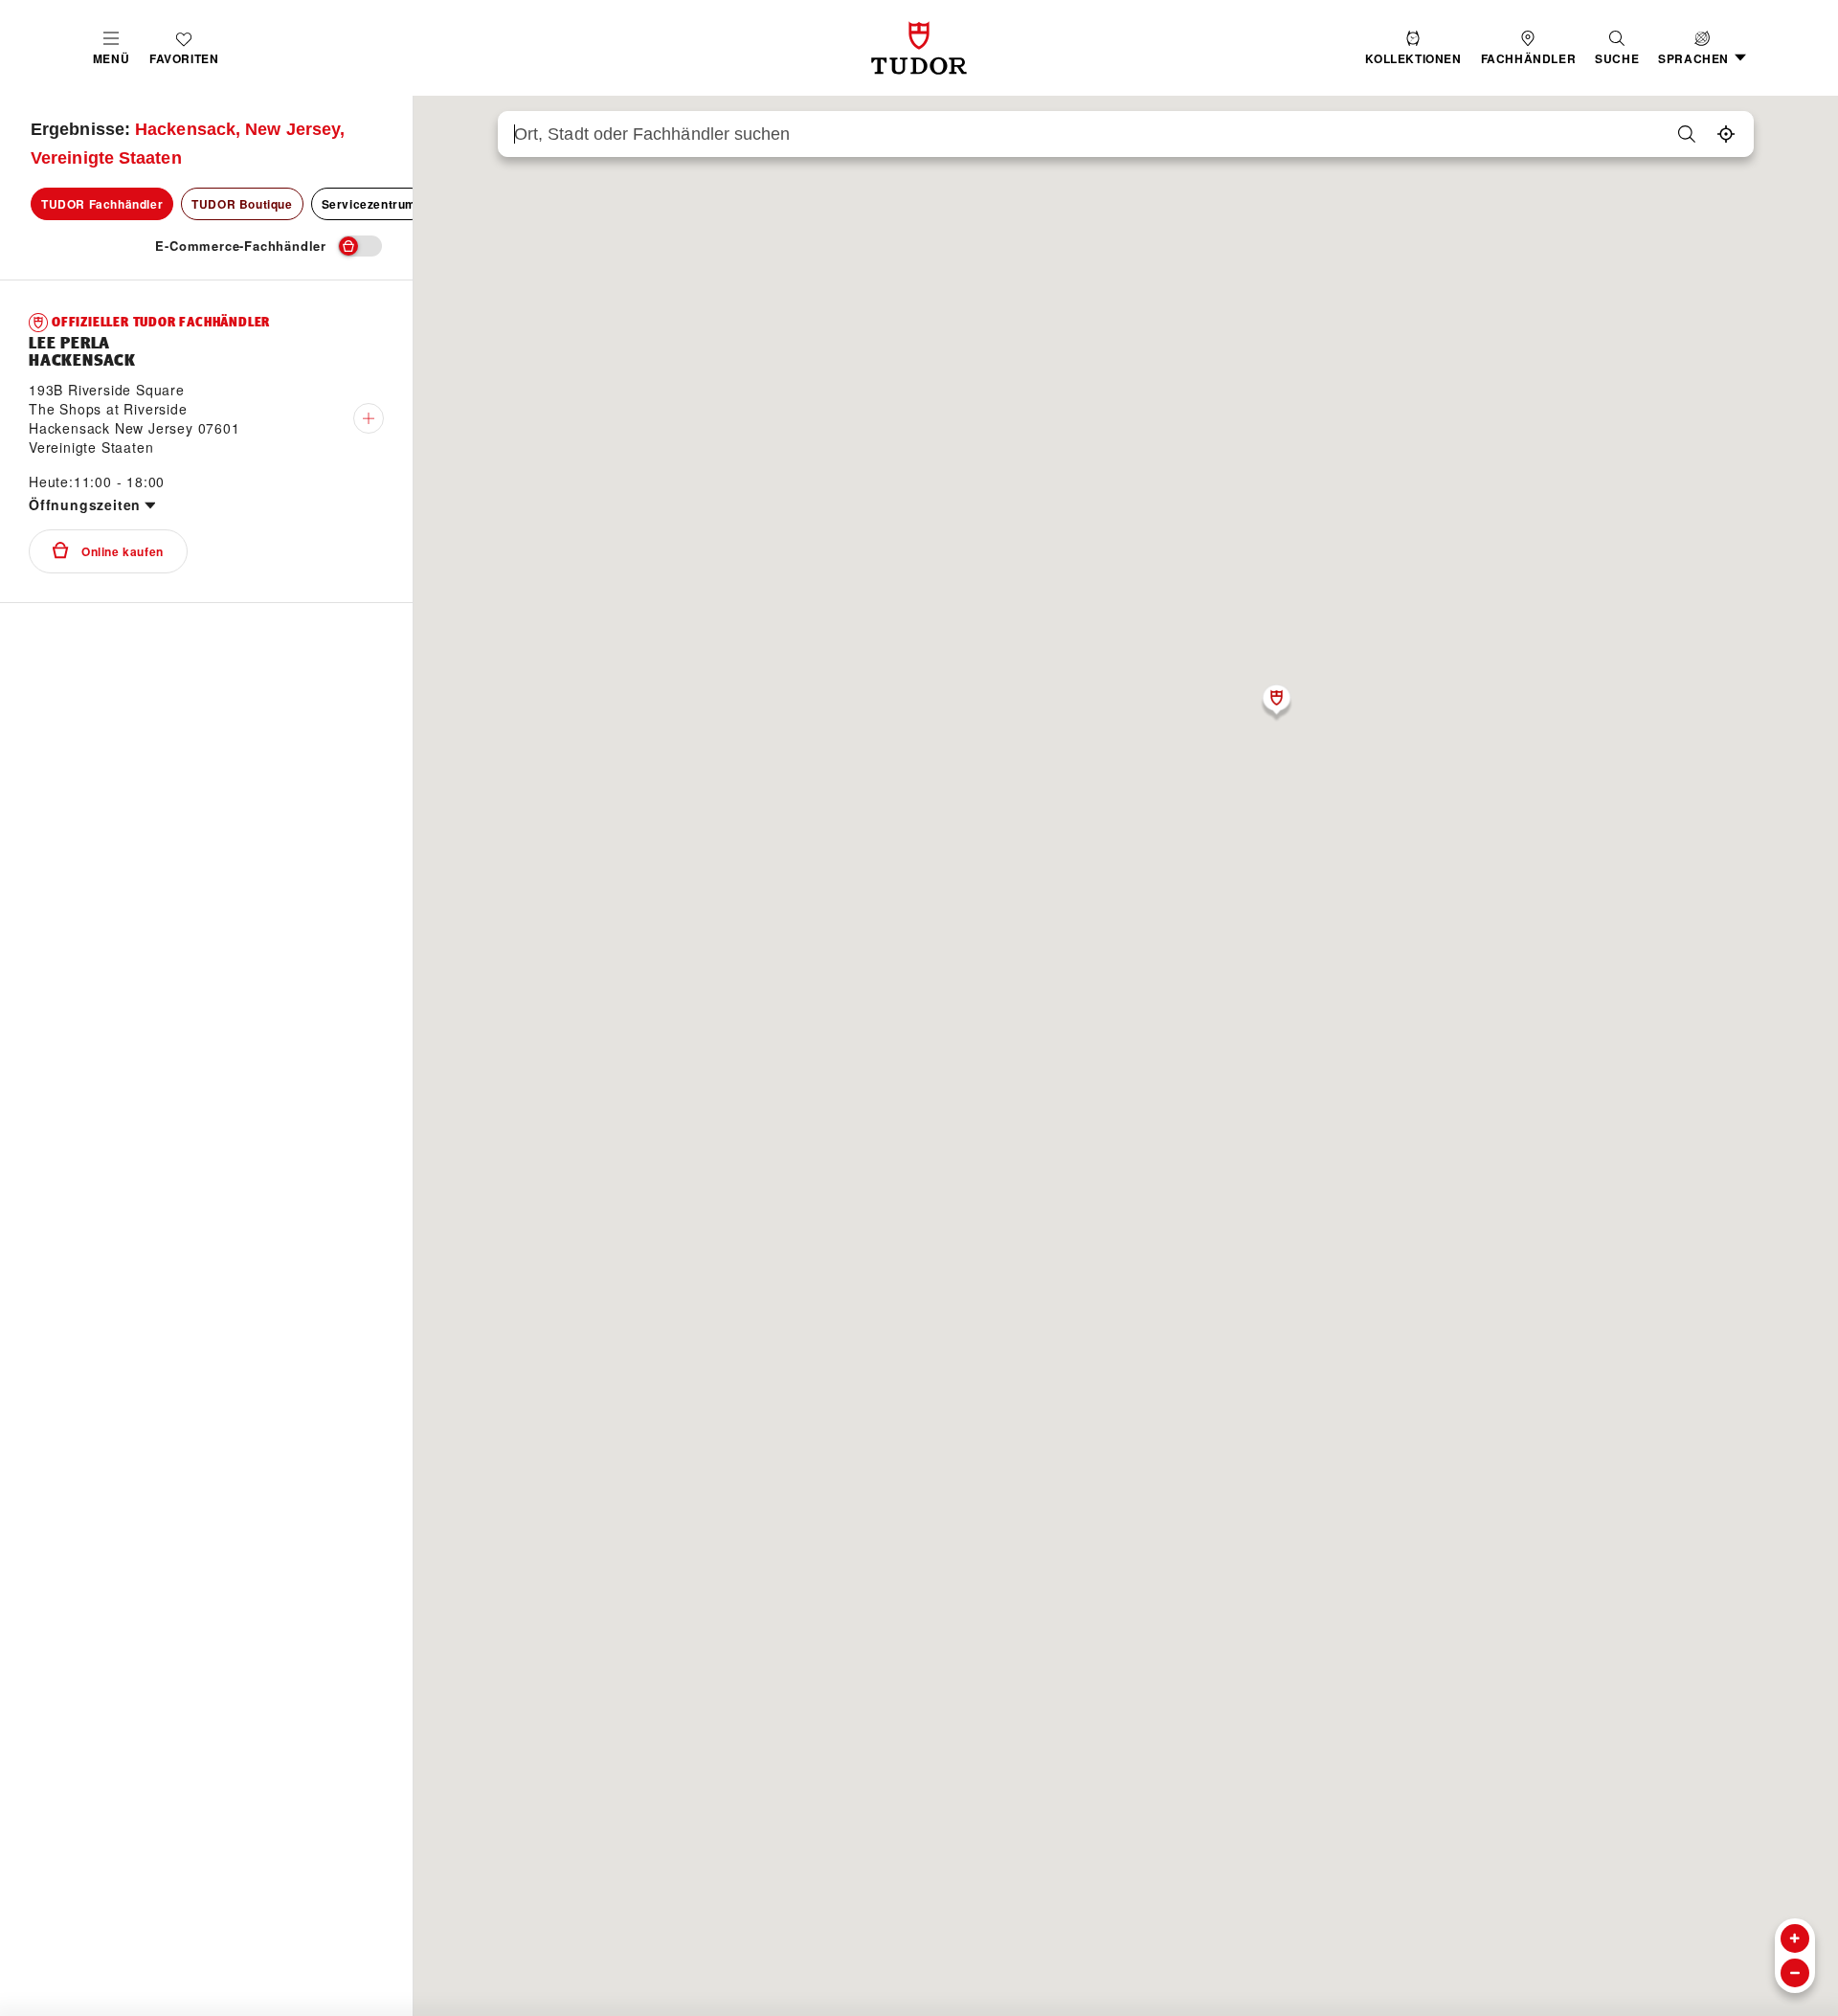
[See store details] (369, 418)
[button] (1617, 48)
